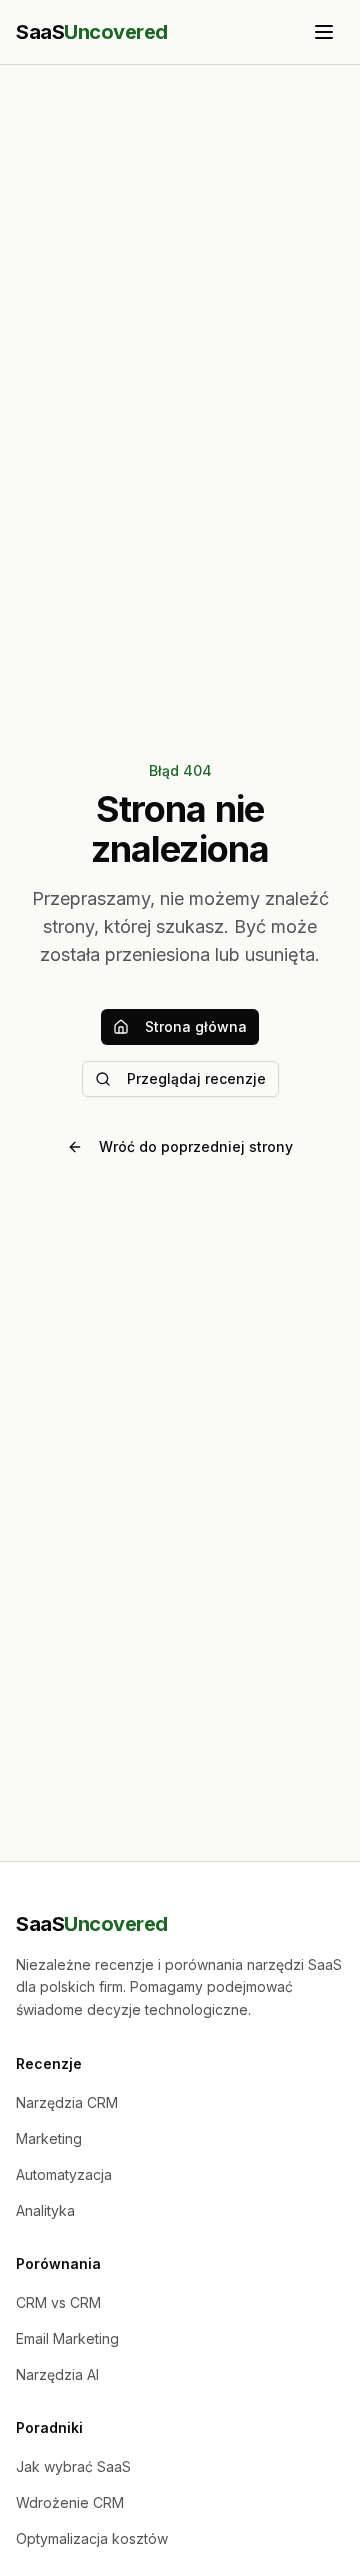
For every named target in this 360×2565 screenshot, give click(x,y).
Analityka (45, 2210)
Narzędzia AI (57, 2374)
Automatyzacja (64, 2174)
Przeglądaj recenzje (196, 1078)
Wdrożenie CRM (70, 2502)
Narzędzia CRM (67, 2102)
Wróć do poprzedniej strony (196, 1146)
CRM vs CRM (58, 2302)
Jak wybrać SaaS (73, 2466)
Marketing (49, 2138)
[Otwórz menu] (324, 32)
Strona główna (196, 1026)
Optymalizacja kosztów (92, 2538)
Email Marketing (67, 2338)
